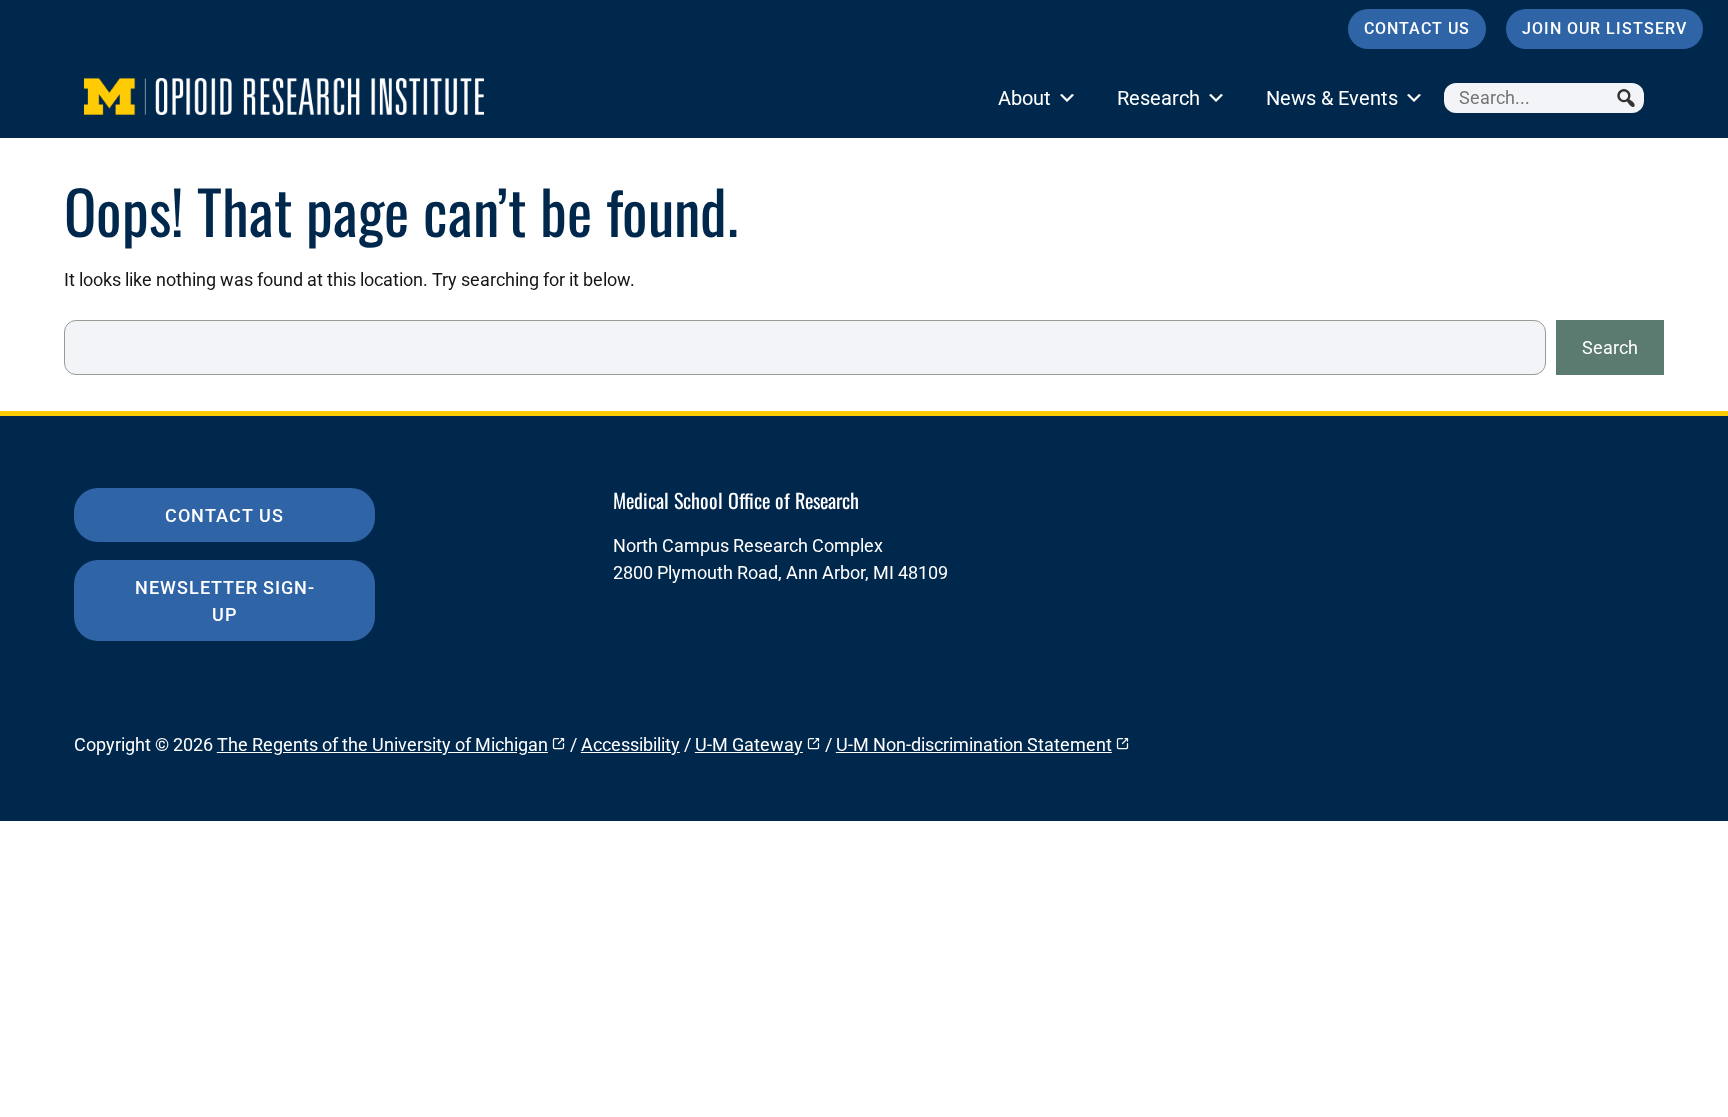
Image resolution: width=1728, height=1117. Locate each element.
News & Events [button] (1332, 98)
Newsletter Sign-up (225, 601)
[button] (1629, 98)
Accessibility (630, 744)
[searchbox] (1544, 98)
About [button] (1024, 98)
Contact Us (1417, 28)
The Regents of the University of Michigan (382, 744)
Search (1610, 347)
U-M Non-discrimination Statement (974, 744)
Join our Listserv (1604, 28)
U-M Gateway (749, 744)
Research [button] (1158, 98)
